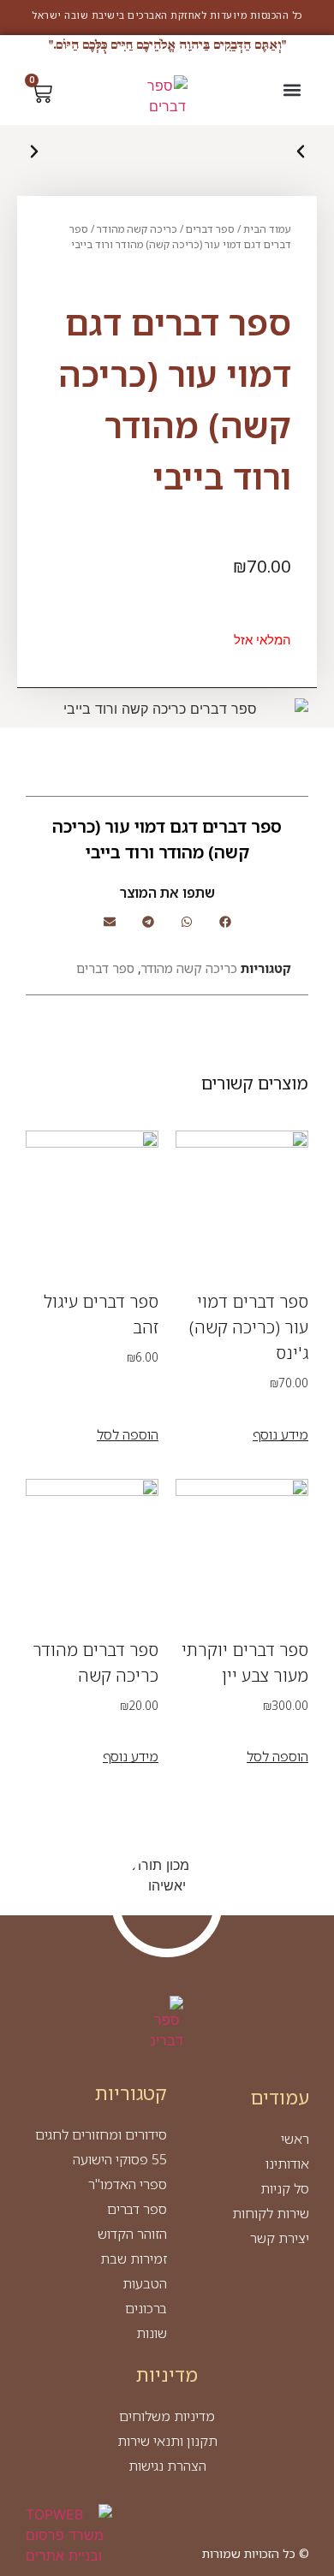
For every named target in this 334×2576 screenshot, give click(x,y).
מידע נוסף (280, 1434)
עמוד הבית (267, 229)
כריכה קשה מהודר (137, 229)
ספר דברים (210, 229)
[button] (292, 89)
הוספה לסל (128, 1434)
